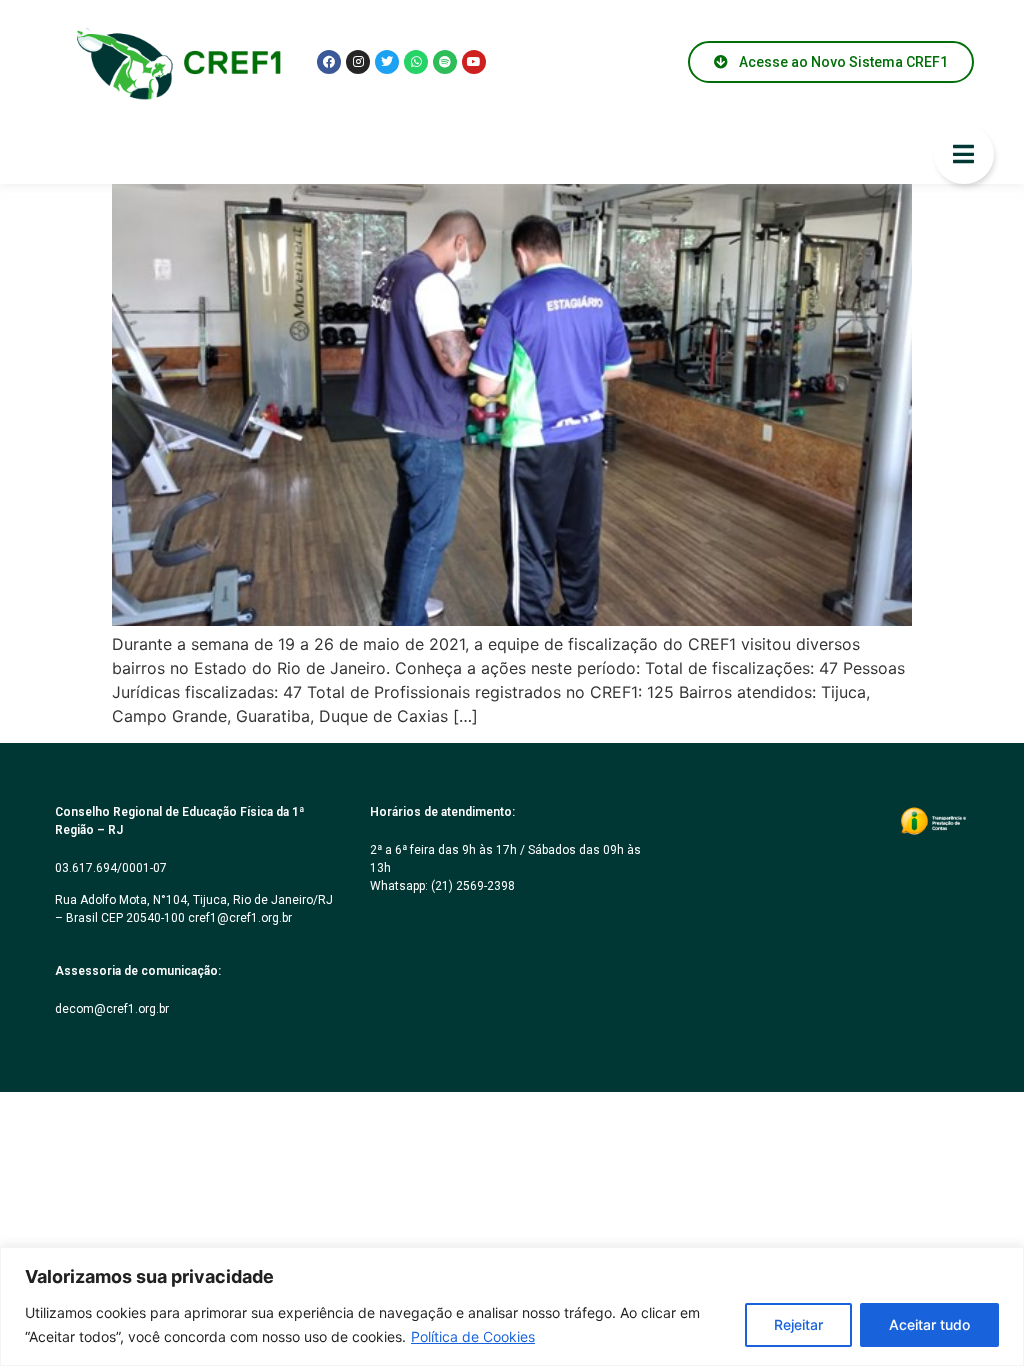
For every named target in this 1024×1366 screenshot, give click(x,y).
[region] (512, 1306)
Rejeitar (798, 1324)
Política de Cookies (473, 1336)
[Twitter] (387, 62)
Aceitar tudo (929, 1324)
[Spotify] (445, 62)
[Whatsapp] (416, 62)
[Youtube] (474, 62)
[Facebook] (329, 62)
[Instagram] (358, 62)
